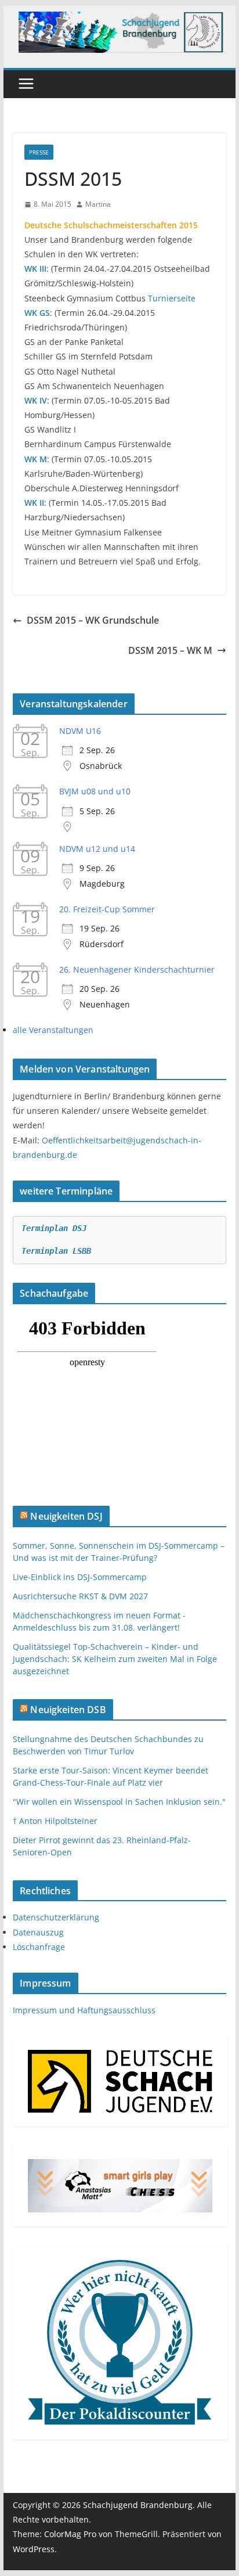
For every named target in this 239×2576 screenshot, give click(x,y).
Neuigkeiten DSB (68, 1710)
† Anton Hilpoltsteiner (55, 1821)
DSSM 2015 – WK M (170, 650)
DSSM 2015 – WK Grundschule (93, 620)
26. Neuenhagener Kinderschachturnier (137, 969)
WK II (34, 503)
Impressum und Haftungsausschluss (84, 2010)
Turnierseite (172, 298)
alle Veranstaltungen (53, 1030)
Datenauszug (38, 1932)
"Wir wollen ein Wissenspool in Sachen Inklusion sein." (119, 1802)
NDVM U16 (80, 731)
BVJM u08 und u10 (95, 791)
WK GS (37, 313)
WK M (36, 459)
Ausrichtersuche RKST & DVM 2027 (80, 1596)
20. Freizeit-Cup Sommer (107, 909)
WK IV (36, 400)
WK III (35, 269)
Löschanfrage (39, 1947)
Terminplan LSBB (56, 1251)
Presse (39, 152)
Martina (98, 204)
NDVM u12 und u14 (97, 849)
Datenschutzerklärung (56, 1917)
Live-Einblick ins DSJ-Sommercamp (80, 1577)
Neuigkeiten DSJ (66, 1516)
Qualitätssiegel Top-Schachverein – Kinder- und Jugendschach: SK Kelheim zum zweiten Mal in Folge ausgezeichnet (115, 1659)
